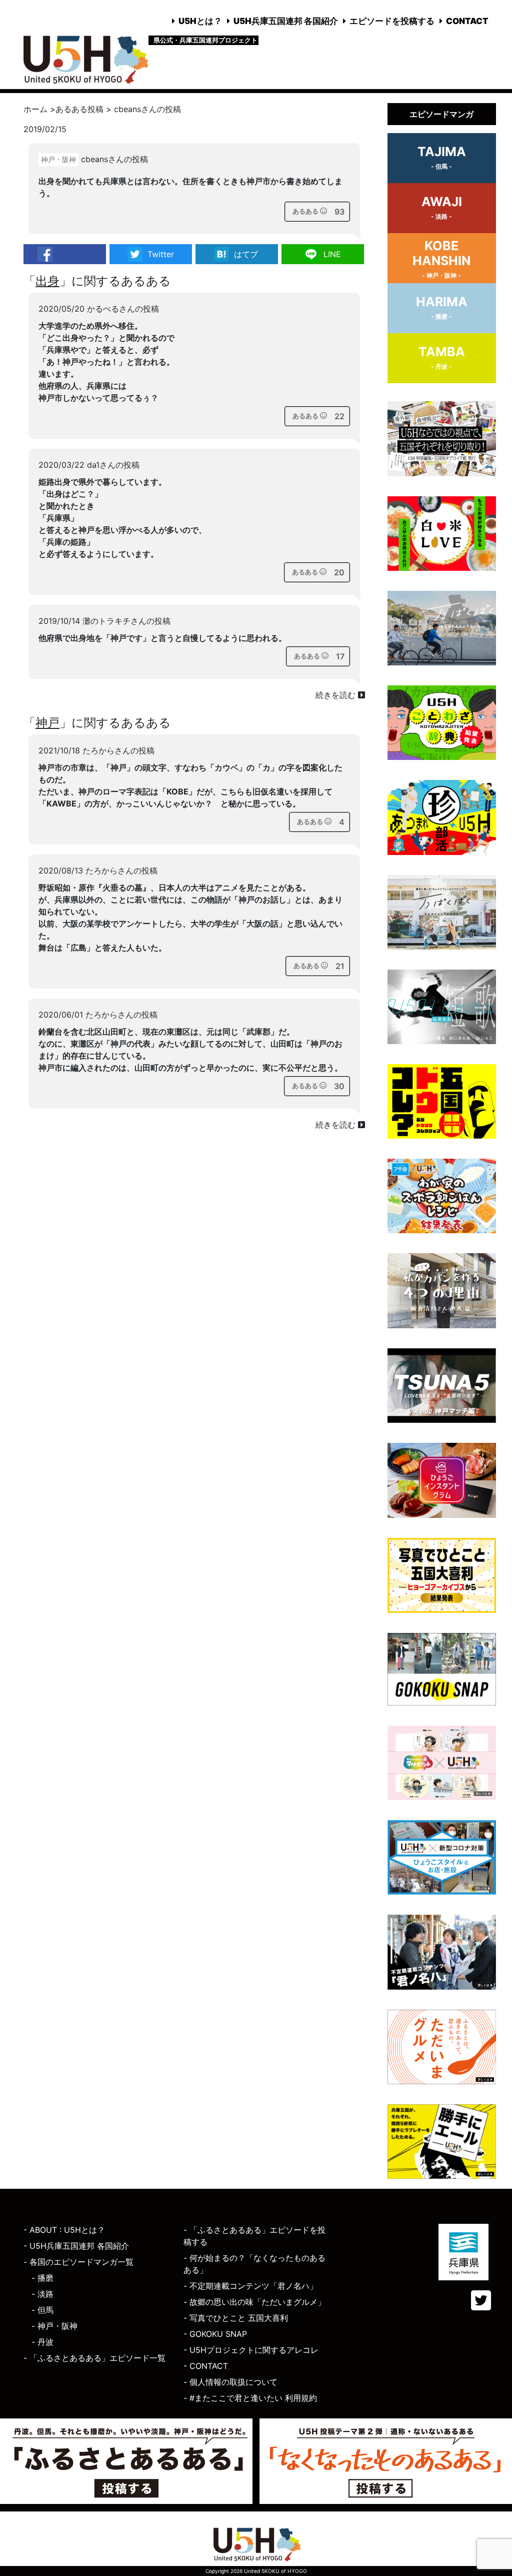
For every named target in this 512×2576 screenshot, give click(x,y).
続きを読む (337, 695)
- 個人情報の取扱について (230, 2382)
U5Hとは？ (200, 21)
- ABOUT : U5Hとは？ (64, 2230)
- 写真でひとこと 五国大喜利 (236, 2318)
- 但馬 (42, 2310)
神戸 (47, 723)
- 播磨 (42, 2278)
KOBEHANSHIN (441, 259)
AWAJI (442, 207)
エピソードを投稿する (392, 21)
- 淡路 (42, 2294)
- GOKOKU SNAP (215, 2334)
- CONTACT (206, 2366)
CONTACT (467, 21)
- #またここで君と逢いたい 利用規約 (250, 2398)
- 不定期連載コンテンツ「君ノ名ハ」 (250, 2286)
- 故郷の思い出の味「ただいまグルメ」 (254, 2302)
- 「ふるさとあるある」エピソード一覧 (94, 2358)
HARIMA (442, 307)
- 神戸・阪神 (54, 2326)
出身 (47, 281)
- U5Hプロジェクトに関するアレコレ (251, 2350)
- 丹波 (42, 2342)
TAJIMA (442, 157)
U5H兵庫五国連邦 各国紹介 (286, 21)
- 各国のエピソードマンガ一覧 (78, 2262)
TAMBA (442, 357)
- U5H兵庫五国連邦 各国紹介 (76, 2246)
